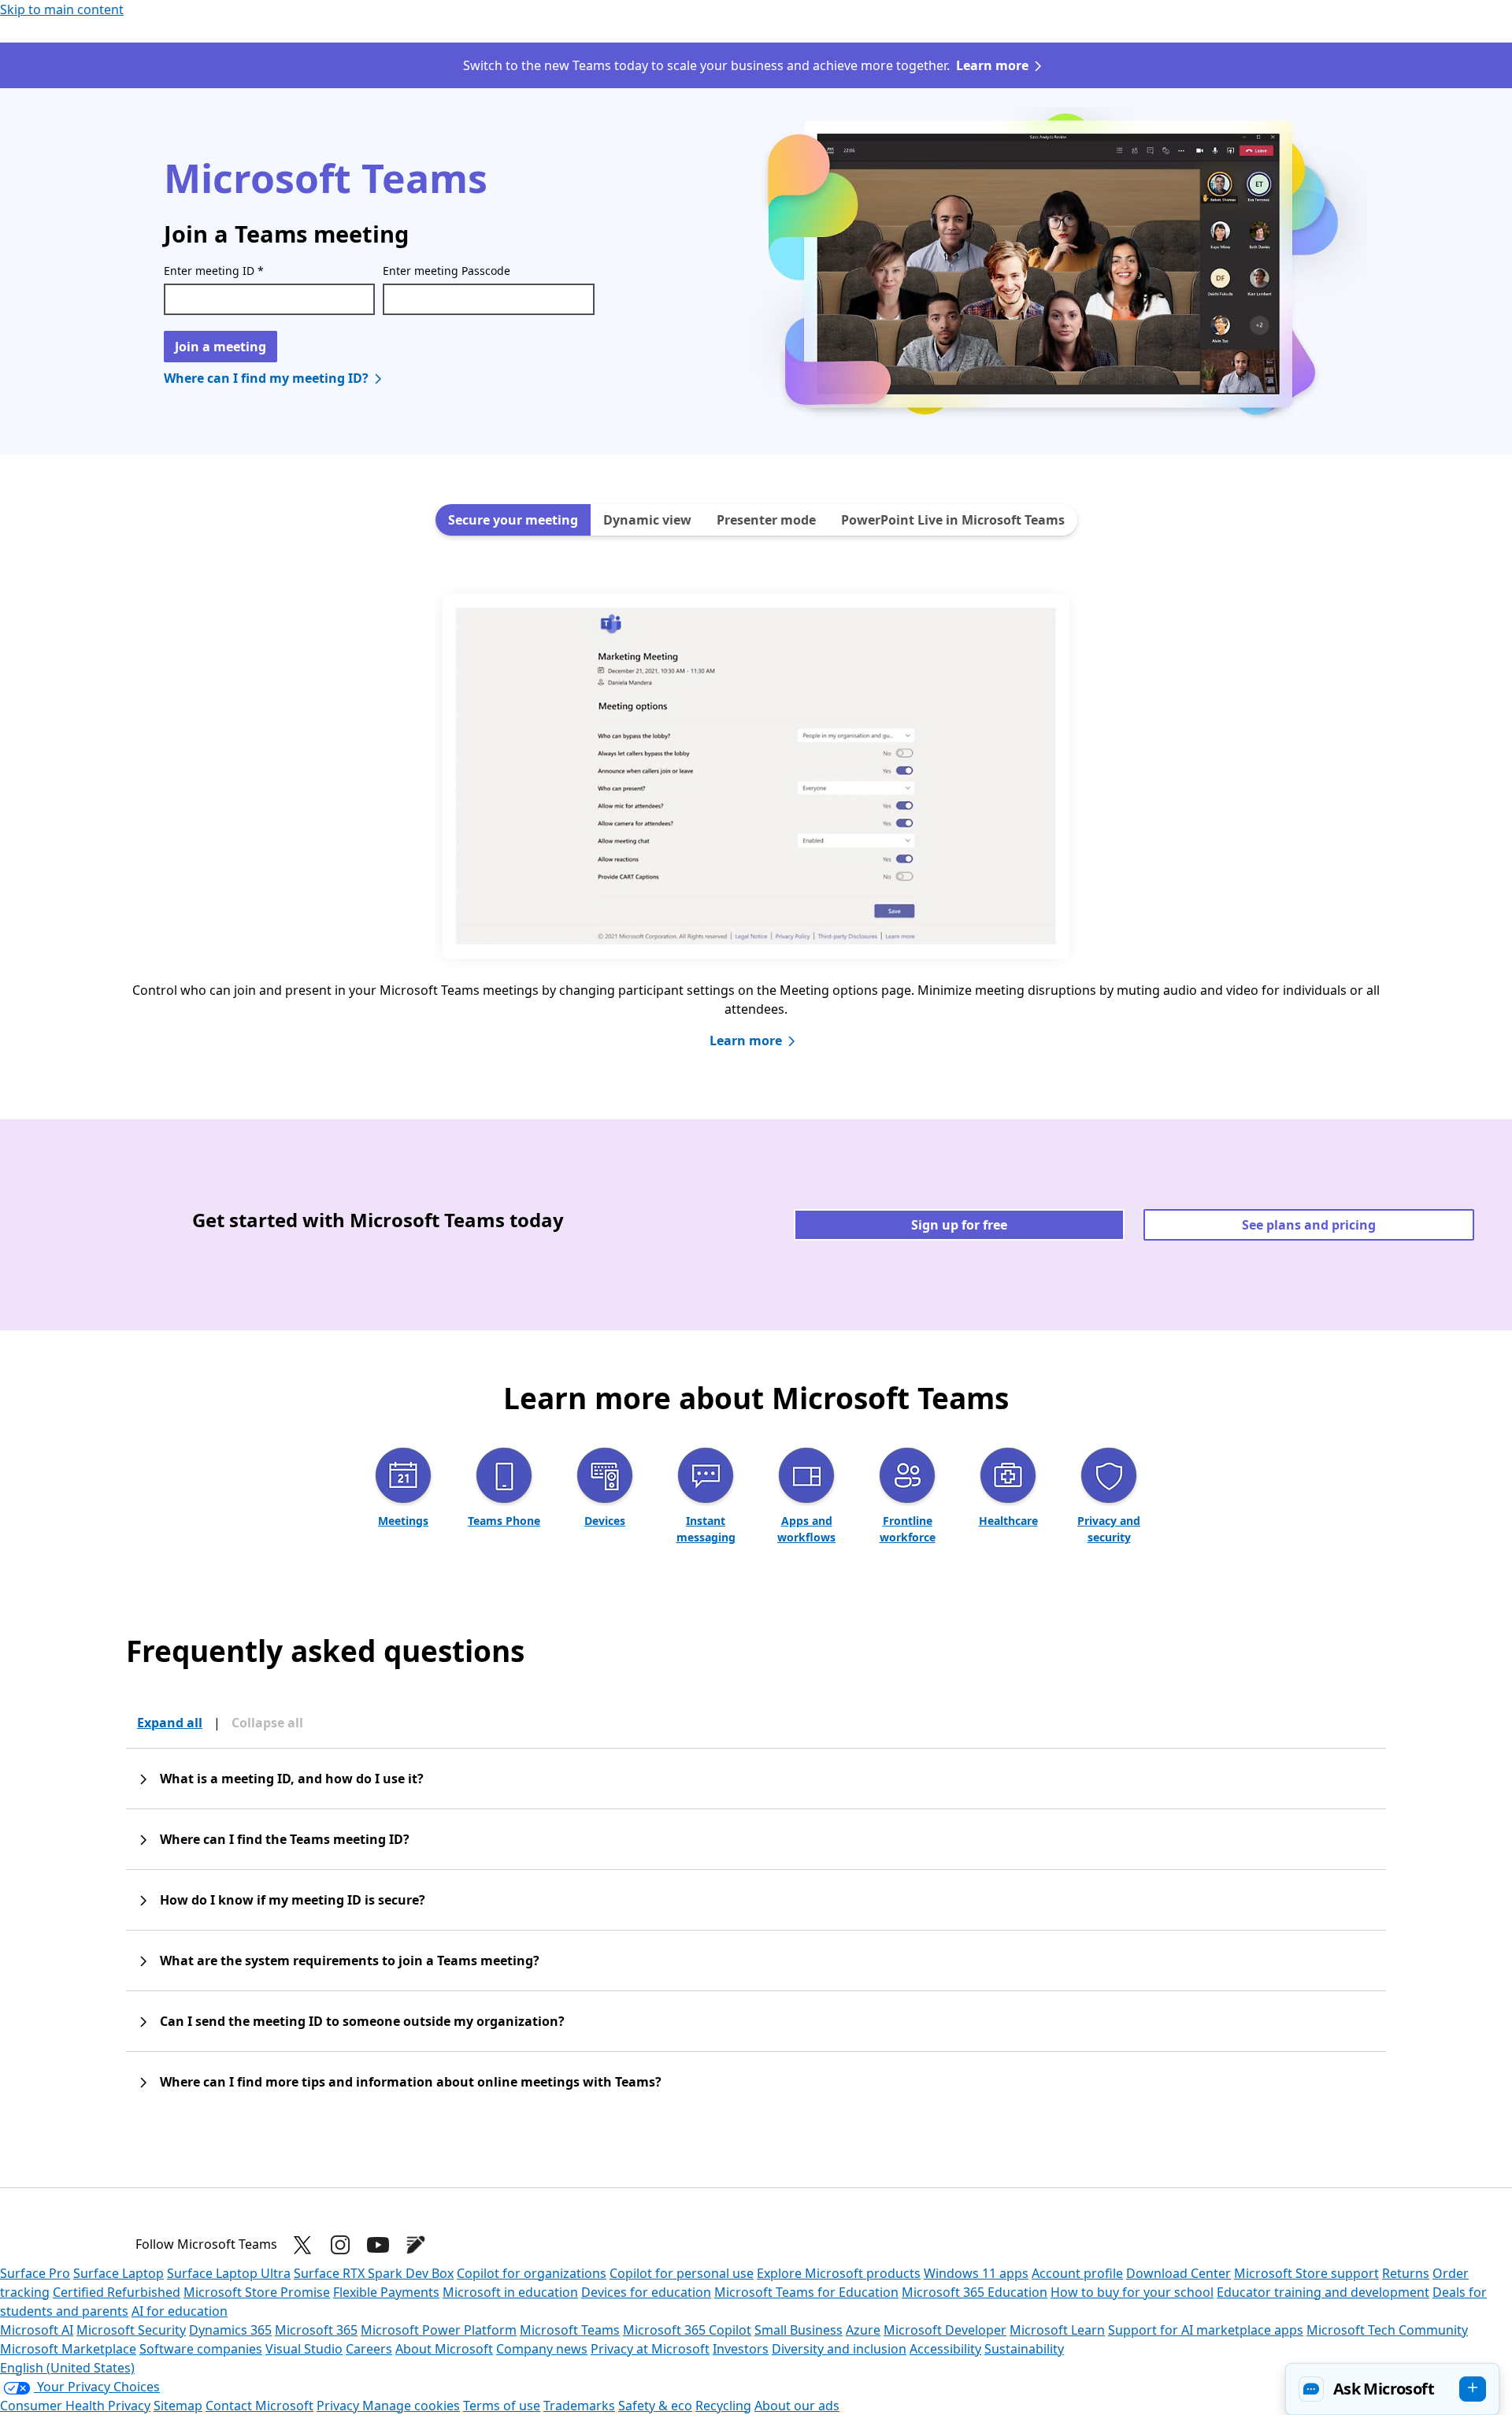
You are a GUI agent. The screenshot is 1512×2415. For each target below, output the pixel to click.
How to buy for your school (1132, 2292)
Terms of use (502, 2406)
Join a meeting (220, 347)
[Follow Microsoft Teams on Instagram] (340, 2245)
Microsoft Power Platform (439, 2330)
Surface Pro (35, 2273)
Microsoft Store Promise (257, 2292)
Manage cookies (411, 2406)
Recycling (723, 2406)
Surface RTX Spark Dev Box (374, 2273)
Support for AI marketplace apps (1206, 2330)
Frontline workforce (908, 1529)
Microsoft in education (510, 2292)
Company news (542, 2349)
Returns (1406, 2273)
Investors (741, 2349)
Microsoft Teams (570, 2330)
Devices (605, 1521)
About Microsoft (444, 2349)
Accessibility (945, 2349)
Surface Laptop (119, 2273)
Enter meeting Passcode (447, 271)
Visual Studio (304, 2349)
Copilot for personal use (682, 2273)
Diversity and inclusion (839, 2349)
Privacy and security (1109, 1529)
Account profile (1077, 2273)
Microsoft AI (37, 2330)
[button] (1392, 2389)
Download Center (1178, 2273)
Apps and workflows (806, 1529)
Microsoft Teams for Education (806, 2292)
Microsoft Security (131, 2330)
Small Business (799, 2330)
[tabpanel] (756, 833)
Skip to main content (62, 9)
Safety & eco (655, 2406)
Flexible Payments (386, 2292)
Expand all (170, 1723)
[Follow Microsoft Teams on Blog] (416, 2245)
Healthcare (1008, 1521)
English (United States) (67, 2368)
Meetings (403, 1521)
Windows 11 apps (976, 2273)
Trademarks (579, 2406)
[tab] (513, 520)
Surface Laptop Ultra (229, 2273)
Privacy (339, 2406)
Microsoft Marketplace (68, 2349)
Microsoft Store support (1306, 2273)
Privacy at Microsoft (650, 2349)
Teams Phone (504, 1521)
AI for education (180, 2311)
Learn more (992, 65)
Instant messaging (706, 1529)
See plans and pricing (1309, 1225)
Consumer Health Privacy (75, 2406)
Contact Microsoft (259, 2406)
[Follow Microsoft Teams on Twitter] (302, 2245)
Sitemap (178, 2406)
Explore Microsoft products (839, 2273)
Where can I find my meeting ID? (266, 378)
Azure (863, 2330)
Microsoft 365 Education (975, 2292)
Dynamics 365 (230, 2330)
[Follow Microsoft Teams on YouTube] (378, 2245)
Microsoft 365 (316, 2330)
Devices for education (646, 2292)
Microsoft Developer (945, 2330)
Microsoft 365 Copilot (687, 2330)
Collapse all (267, 1723)
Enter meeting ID (214, 271)
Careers (369, 2349)
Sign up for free (959, 1225)
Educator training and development (1323, 2292)
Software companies (201, 2349)
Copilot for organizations (532, 2273)
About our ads (797, 2406)
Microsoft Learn (1057, 2330)
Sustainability (1024, 2349)
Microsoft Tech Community (1387, 2330)
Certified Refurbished (117, 2292)
